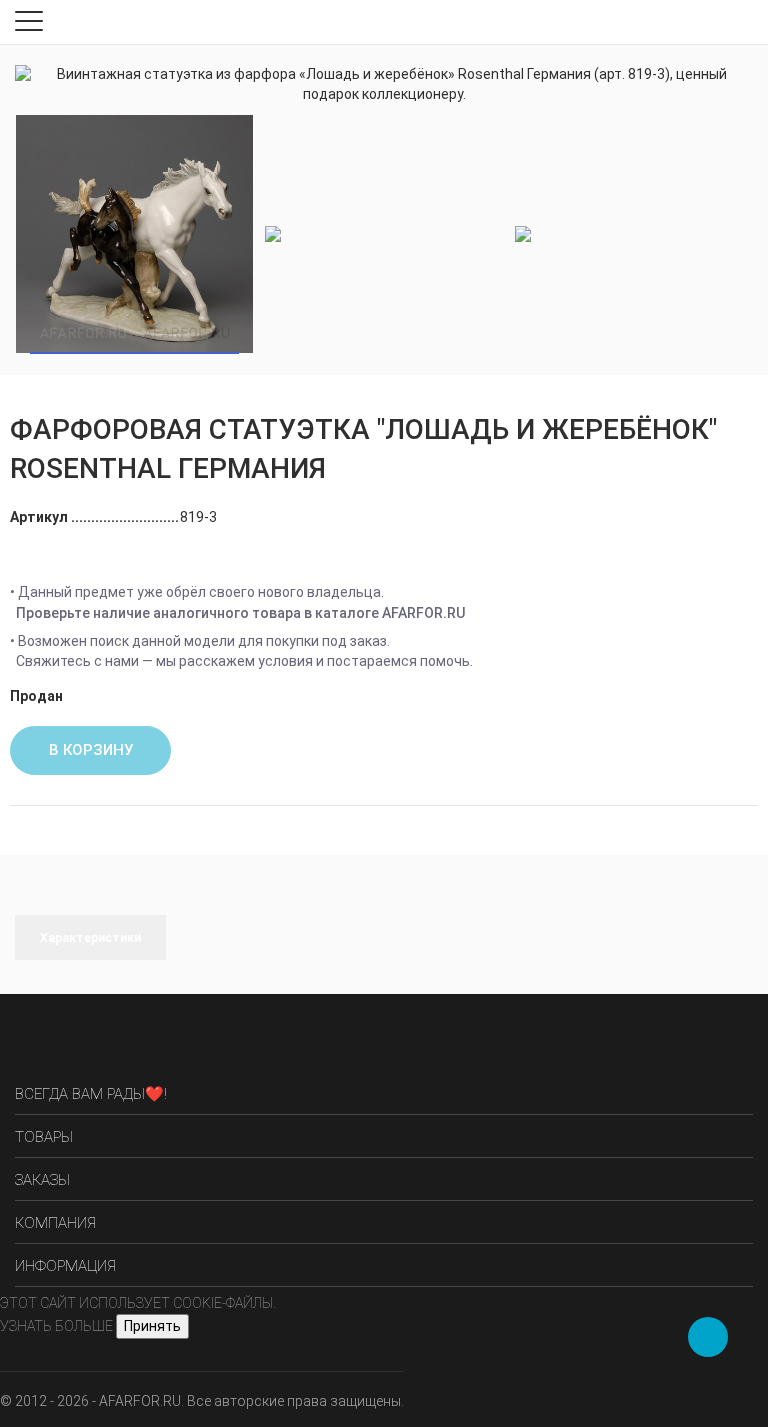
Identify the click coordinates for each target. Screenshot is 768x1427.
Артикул (40, 517)
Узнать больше (56, 1326)
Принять (152, 1326)
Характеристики (90, 938)
